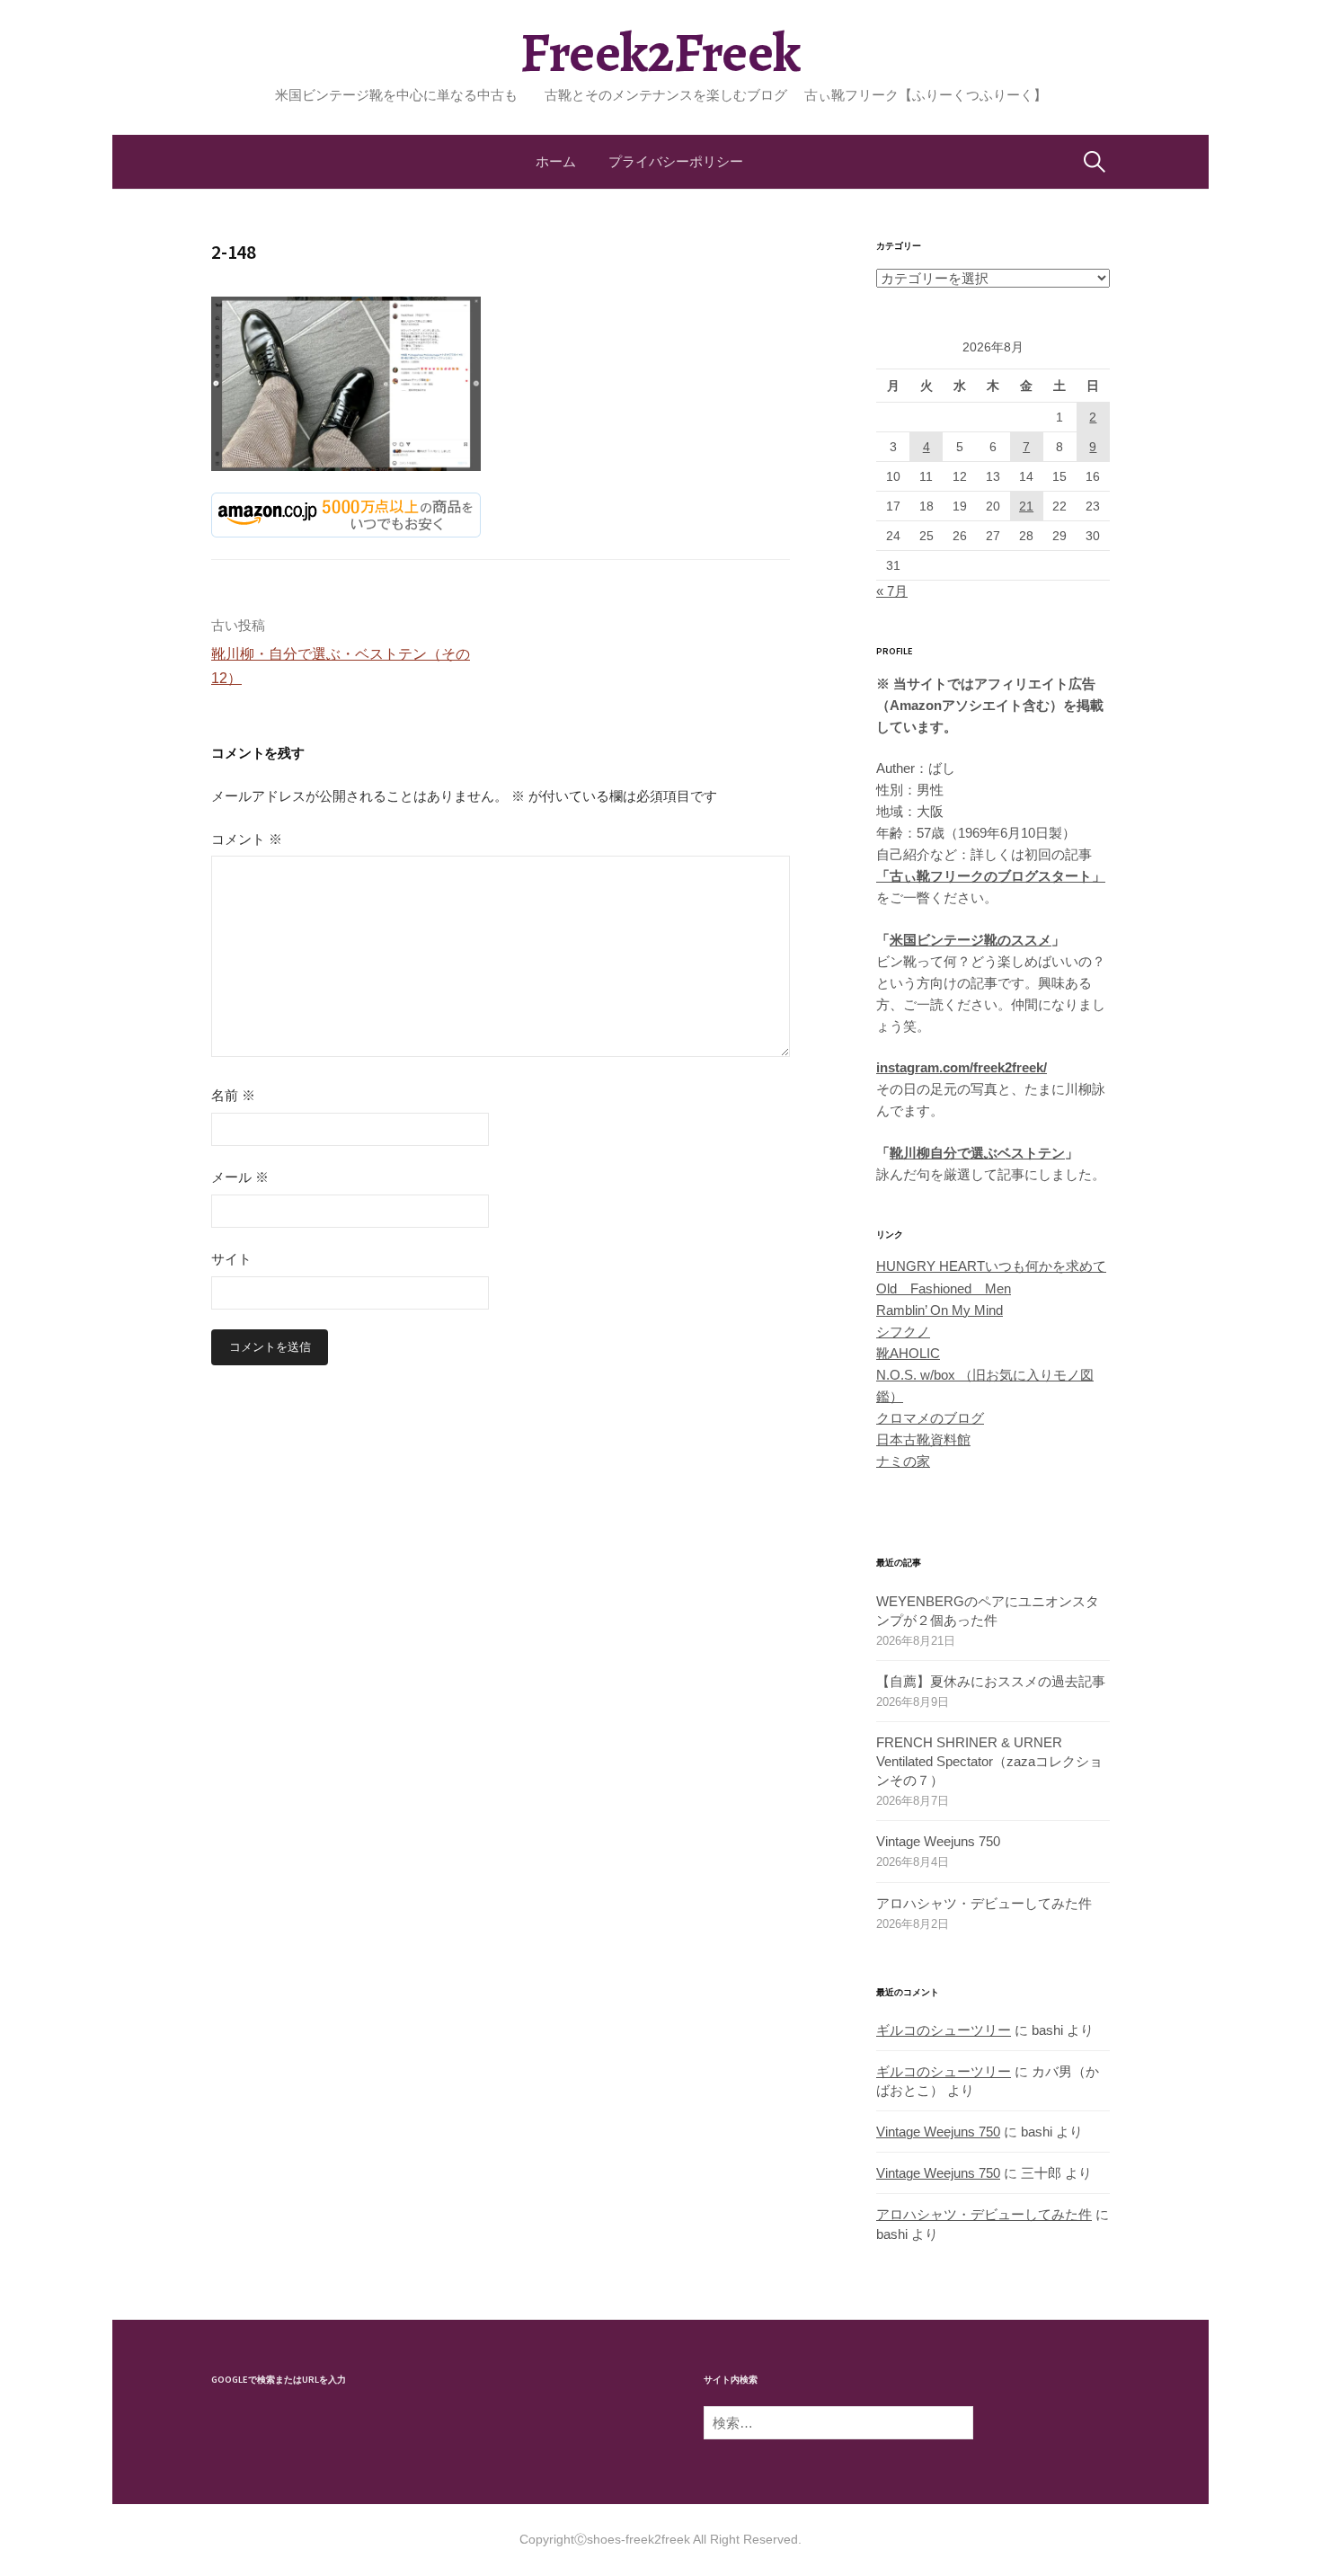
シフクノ (903, 1332)
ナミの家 (903, 1461)
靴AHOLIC (908, 1353)
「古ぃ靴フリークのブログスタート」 (991, 876)
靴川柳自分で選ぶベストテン (977, 1153)
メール (240, 1177)
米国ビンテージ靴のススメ (971, 940)
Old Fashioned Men (944, 1288)
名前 (233, 1095)
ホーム (556, 161)
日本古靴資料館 (923, 1439)
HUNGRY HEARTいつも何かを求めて (991, 1266)
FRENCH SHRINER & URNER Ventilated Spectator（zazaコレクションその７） (989, 1761)
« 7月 (892, 591)
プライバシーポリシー (676, 161)
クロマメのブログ (930, 1418)
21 (1026, 506)
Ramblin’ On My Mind (940, 1310)
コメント (247, 839)
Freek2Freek (660, 53)
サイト (231, 1259)
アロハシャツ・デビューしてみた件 (984, 1903)
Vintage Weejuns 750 (938, 1841)
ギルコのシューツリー (944, 2030)
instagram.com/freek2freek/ (962, 1067)
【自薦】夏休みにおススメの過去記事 (991, 1681)
